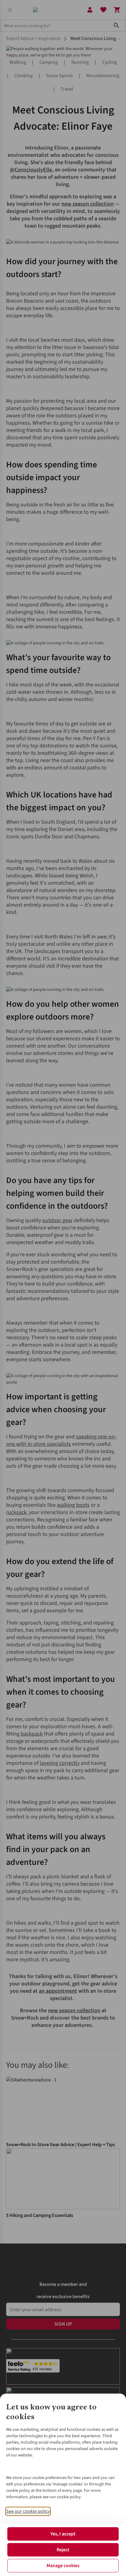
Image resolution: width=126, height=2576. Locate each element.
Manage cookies (63, 2566)
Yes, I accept (63, 2534)
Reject (63, 2550)
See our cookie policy (28, 2511)
